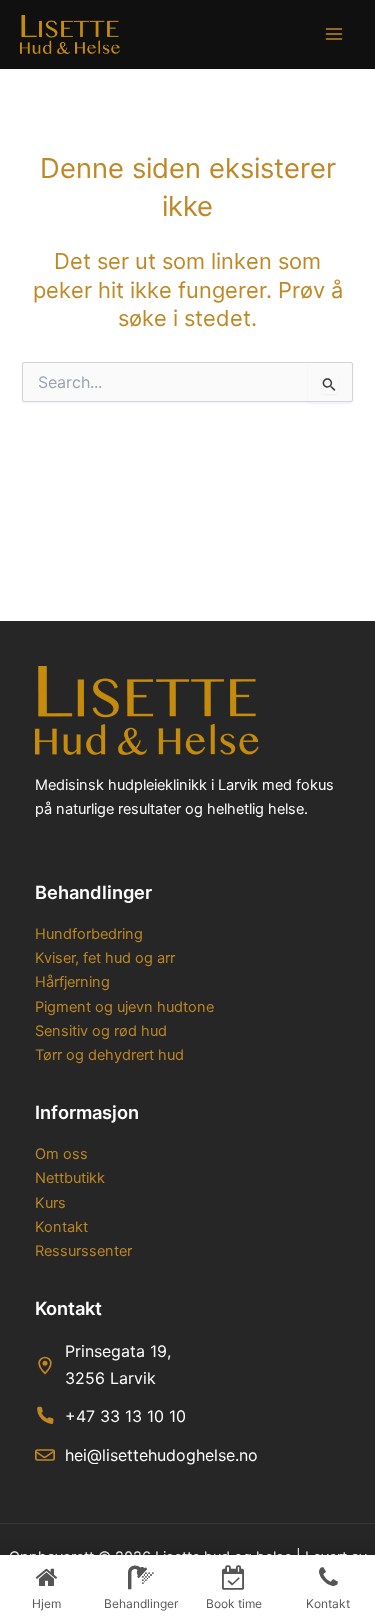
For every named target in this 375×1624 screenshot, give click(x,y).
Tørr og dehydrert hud (109, 1055)
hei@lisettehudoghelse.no (161, 1455)
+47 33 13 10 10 (125, 1416)
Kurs (50, 1203)
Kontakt (61, 1227)
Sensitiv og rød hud (101, 1031)
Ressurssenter (83, 1251)
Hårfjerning (72, 982)
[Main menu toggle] (334, 34)
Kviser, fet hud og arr (105, 958)
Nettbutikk (70, 1178)
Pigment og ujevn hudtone (124, 1007)
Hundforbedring (89, 934)
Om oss (61, 1154)
